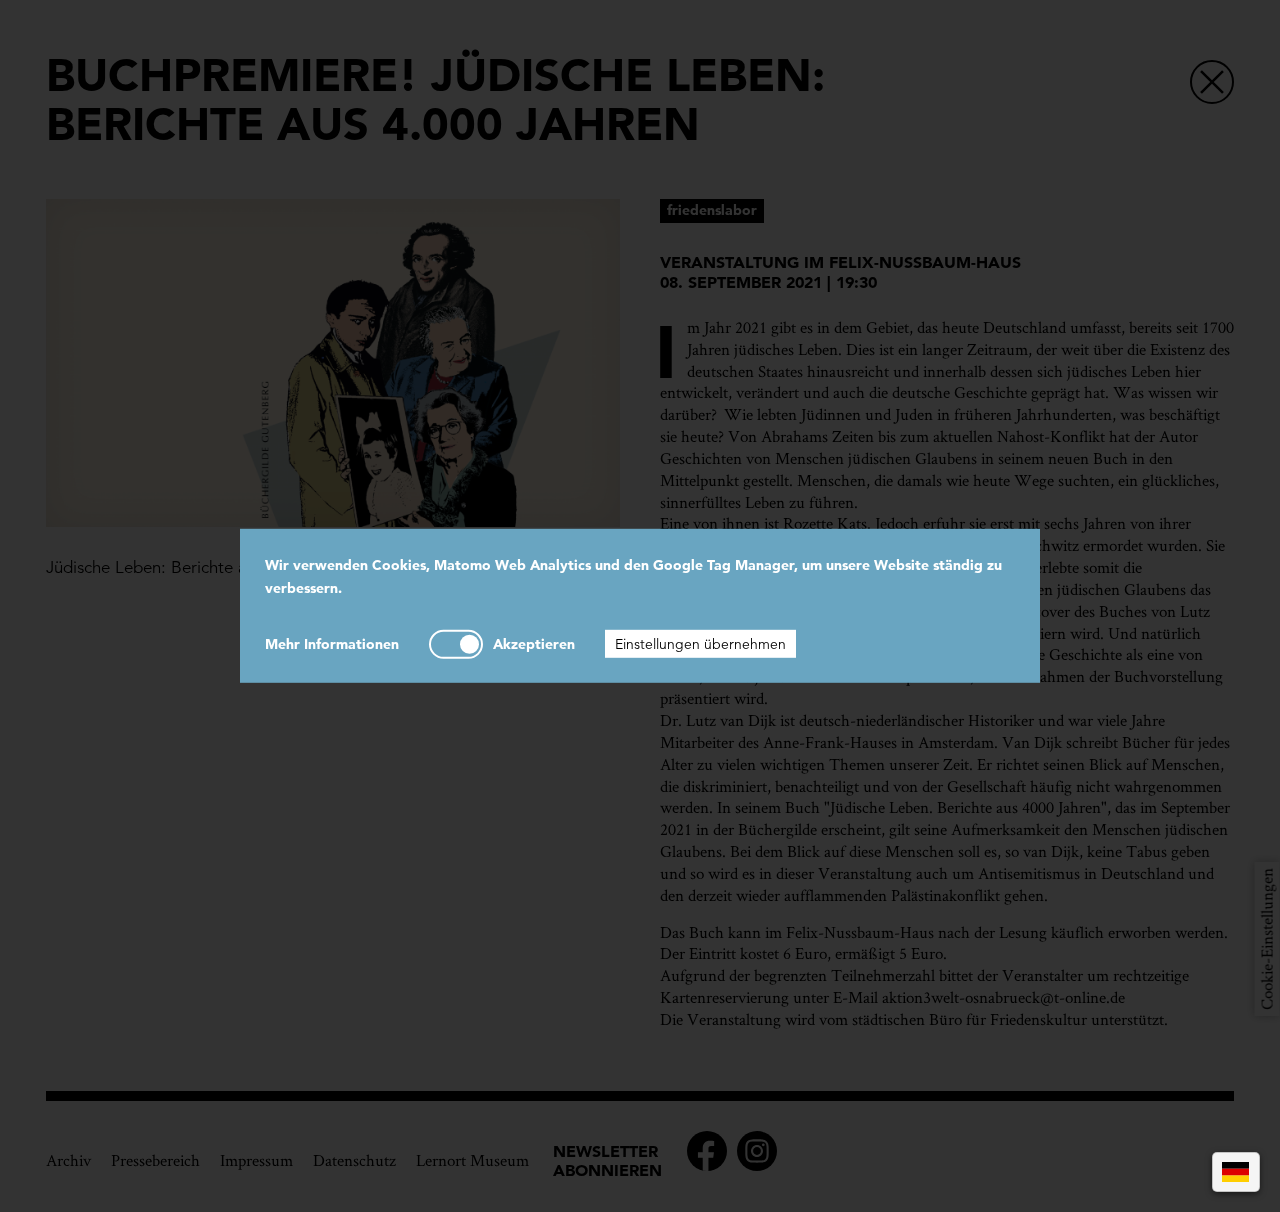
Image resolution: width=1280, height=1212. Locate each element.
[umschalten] (456, 643)
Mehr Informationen (332, 643)
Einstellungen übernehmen (700, 643)
